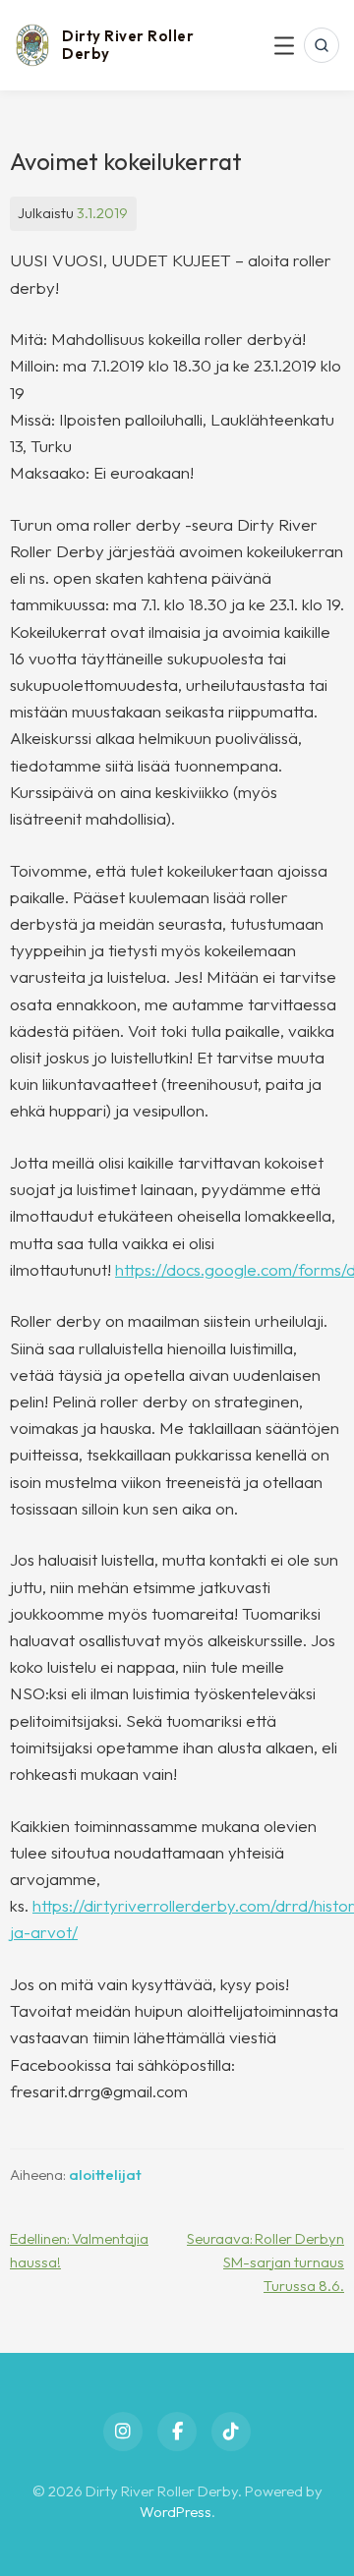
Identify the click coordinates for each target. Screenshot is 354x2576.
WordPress (176, 2512)
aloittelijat (105, 2175)
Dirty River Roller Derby (128, 45)
